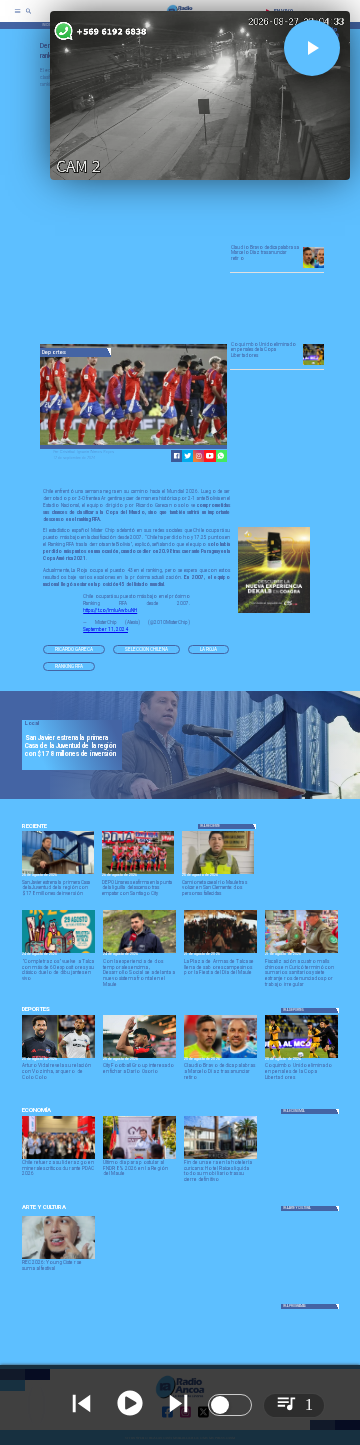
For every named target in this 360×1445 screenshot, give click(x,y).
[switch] (230, 1405)
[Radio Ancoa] (28, 17)
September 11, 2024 (105, 629)
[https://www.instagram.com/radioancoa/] (198, 455)
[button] (74, 649)
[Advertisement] (190, 217)
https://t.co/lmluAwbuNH (110, 610)
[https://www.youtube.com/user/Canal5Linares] (209, 455)
